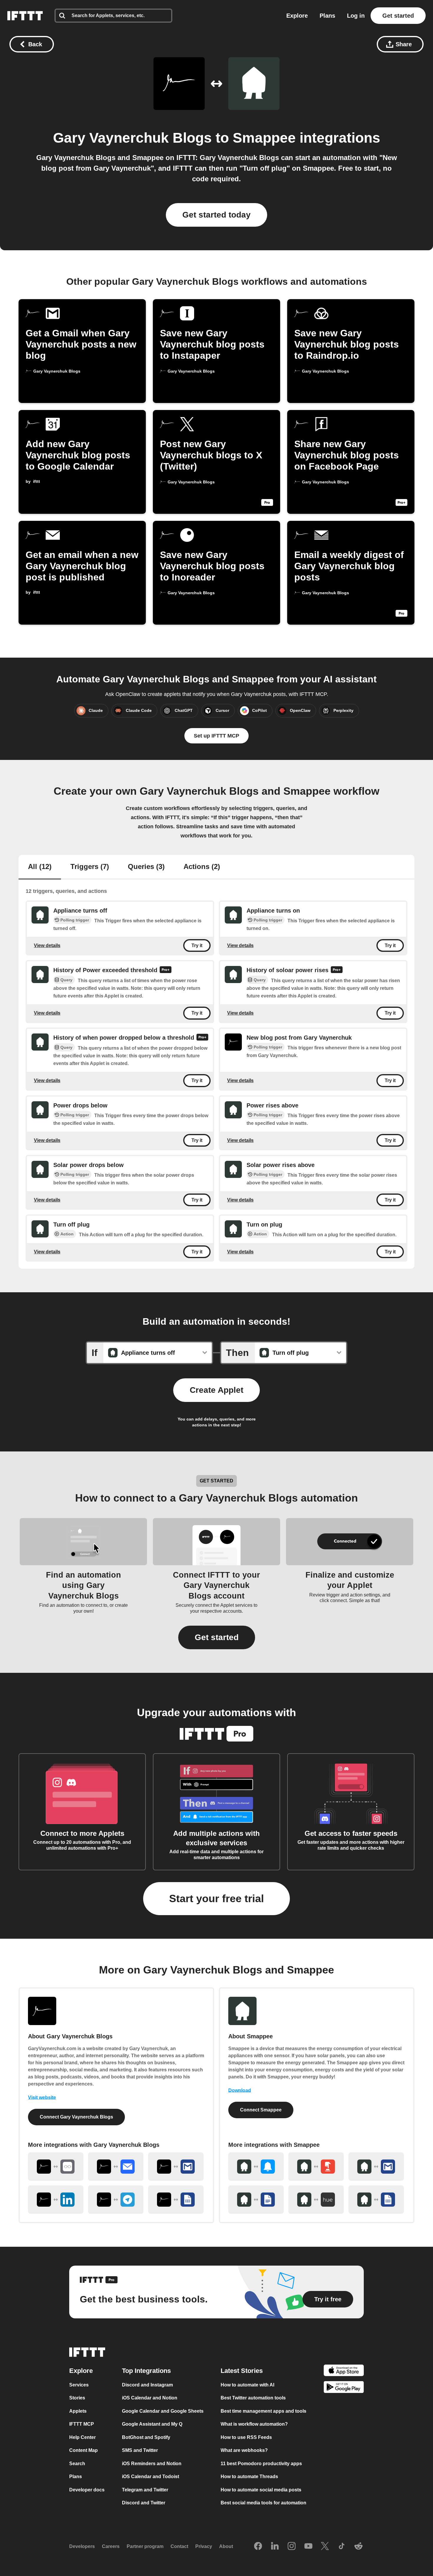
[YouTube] (308, 2547)
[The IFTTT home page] (25, 16)
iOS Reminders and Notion (152, 2464)
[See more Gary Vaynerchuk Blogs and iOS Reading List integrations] (56, 2167)
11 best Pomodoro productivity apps (261, 2464)
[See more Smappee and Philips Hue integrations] (316, 2200)
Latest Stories (242, 2371)
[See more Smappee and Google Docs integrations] (256, 2200)
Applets (78, 2411)
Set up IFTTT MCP (216, 736)
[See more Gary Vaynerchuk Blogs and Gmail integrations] (176, 2167)
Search (77, 2464)
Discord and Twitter (144, 2503)
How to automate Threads (249, 2477)
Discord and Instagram (147, 2385)
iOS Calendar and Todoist (151, 2477)
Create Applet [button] (216, 1390)
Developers (82, 2546)
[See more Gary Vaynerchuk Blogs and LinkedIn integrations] (56, 2200)
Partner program (145, 2546)
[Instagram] (292, 2547)
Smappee (264, 138)
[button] (217, 1637)
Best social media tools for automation (263, 2503)
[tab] (40, 867)
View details (47, 945)
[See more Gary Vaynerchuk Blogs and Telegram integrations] (116, 2200)
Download (240, 2090)
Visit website (42, 2097)
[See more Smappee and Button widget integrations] (316, 2167)
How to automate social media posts (261, 2490)
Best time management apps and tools (263, 2411)
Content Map (84, 2450)
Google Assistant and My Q (152, 2424)
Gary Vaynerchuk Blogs (132, 138)
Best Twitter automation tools (253, 2398)
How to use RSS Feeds (246, 2437)
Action (67, 1234)
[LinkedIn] (275, 2547)
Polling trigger (75, 920)
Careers (111, 2546)
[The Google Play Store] (344, 2388)
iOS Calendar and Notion (150, 2398)
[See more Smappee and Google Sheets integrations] (376, 2200)
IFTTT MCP (82, 2424)
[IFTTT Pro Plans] (166, 970)
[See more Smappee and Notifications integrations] (256, 2167)
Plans (327, 16)
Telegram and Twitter (145, 2490)
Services (79, 2385)
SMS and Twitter (140, 2450)
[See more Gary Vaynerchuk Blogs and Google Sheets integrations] (176, 2200)
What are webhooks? (244, 2450)
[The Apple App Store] (344, 2371)
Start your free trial (216, 1898)
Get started (398, 16)
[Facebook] (258, 2547)
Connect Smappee (261, 2110)
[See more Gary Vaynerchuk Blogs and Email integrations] (116, 2167)
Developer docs (87, 2490)
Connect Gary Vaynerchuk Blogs (76, 2117)
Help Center (82, 2437)
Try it (197, 945)
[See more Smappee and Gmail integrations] (376, 2167)
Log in (356, 16)
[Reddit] (358, 2547)
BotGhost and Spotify (146, 2437)
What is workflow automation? (254, 2424)
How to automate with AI (247, 2385)
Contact (179, 2546)
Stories (77, 2398)
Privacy (204, 2546)
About (226, 2546)
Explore (297, 16)
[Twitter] (325, 2547)
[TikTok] (342, 2547)
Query (66, 980)
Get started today (216, 215)
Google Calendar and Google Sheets (163, 2411)
